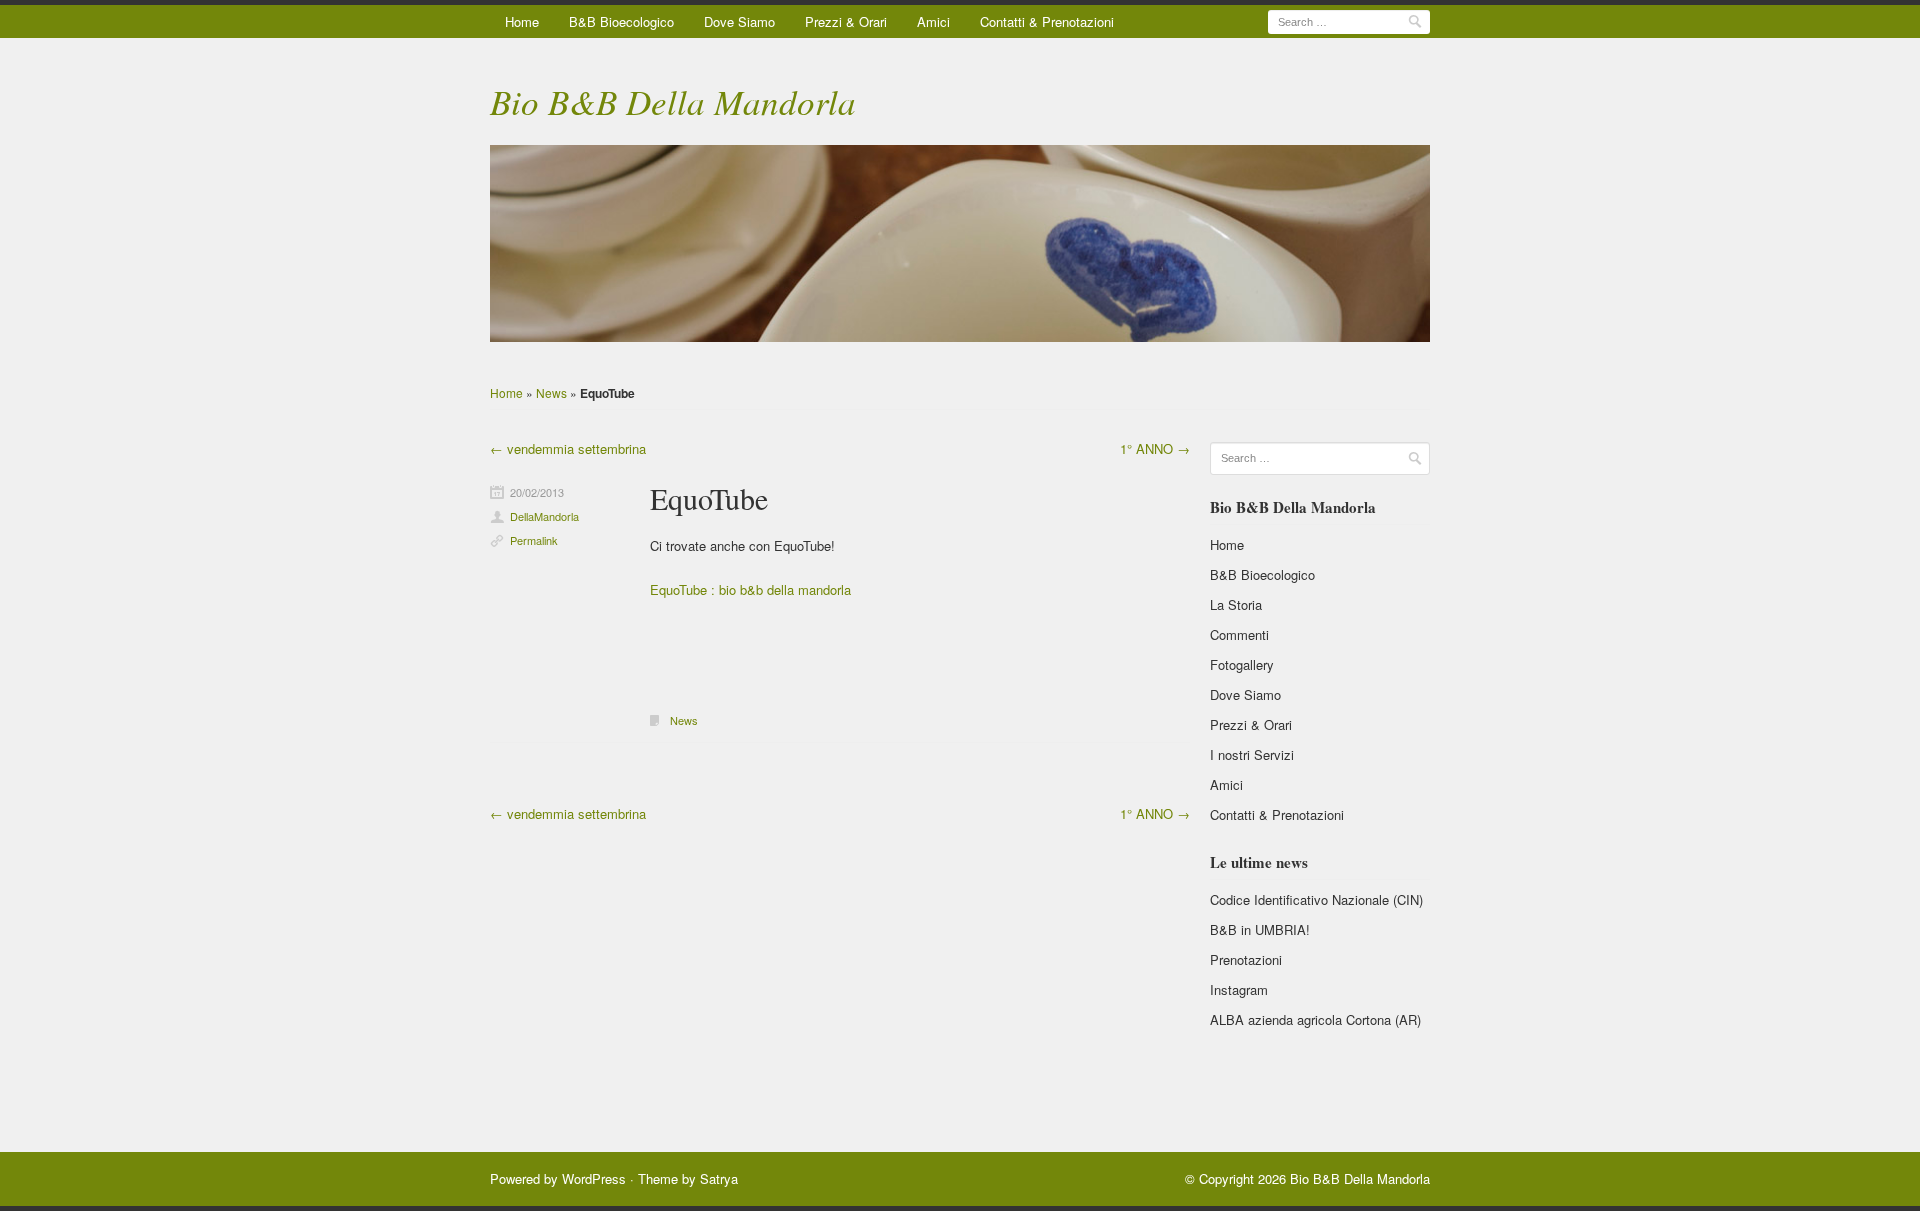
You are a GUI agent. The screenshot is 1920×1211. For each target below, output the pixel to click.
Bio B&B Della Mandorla (673, 101)
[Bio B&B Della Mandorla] (960, 244)
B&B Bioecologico (621, 21)
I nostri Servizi (1252, 754)
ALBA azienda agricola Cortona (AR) (1315, 1019)
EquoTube (709, 498)
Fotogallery (1242, 664)
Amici (933, 21)
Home (522, 21)
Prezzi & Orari (846, 21)
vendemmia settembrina (568, 448)
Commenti (1239, 634)
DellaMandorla (544, 516)
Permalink (534, 540)
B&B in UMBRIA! (1260, 929)
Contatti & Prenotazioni (1047, 21)
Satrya (719, 1178)
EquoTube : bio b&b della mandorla (750, 589)
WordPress (594, 1178)
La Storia (1236, 604)
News (551, 392)
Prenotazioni (1246, 959)
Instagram (1239, 989)
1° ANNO (1155, 448)
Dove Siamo (739, 21)
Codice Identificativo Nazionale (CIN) (1316, 899)
